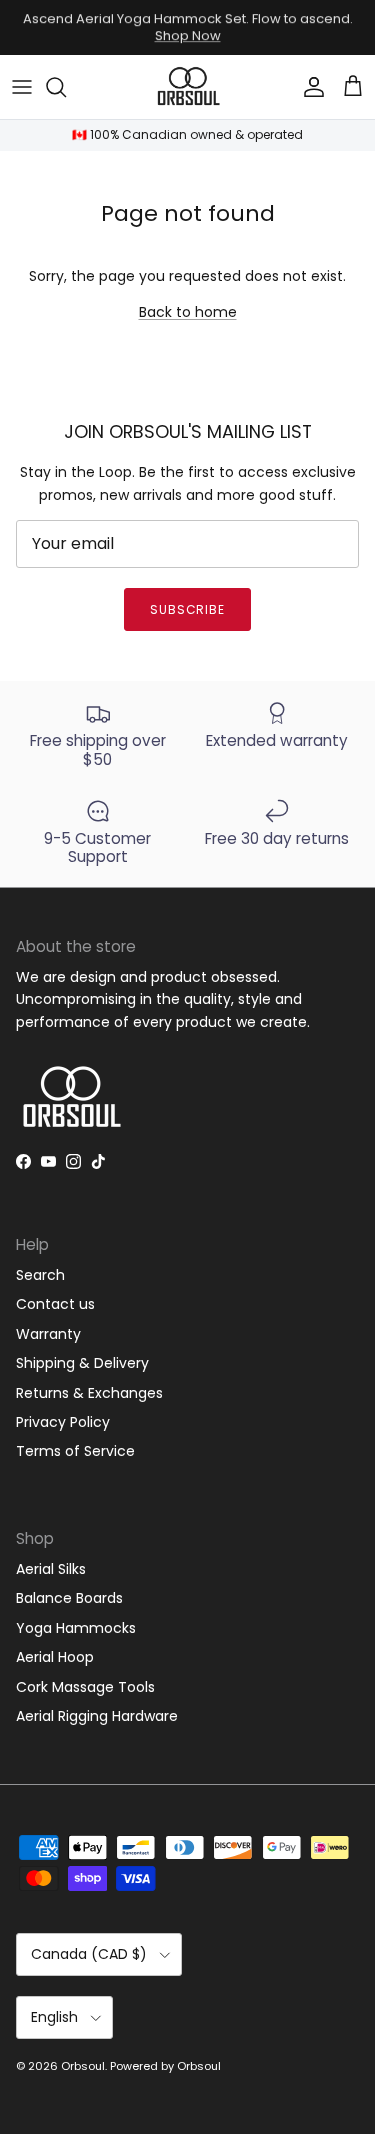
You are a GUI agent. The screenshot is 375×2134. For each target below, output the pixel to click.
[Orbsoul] (188, 87)
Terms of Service (75, 1451)
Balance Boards (69, 1598)
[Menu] (22, 87)
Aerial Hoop (55, 1657)
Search (40, 1275)
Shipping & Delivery (82, 1363)
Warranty (48, 1334)
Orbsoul (83, 2066)
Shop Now (188, 35)
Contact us (55, 1304)
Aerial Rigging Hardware (97, 1716)
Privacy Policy (63, 1422)
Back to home (188, 312)
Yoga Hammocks (76, 1628)
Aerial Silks (51, 1569)
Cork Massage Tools (85, 1687)
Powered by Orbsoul (165, 2066)
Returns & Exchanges (89, 1393)
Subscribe (188, 609)
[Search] (66, 87)
